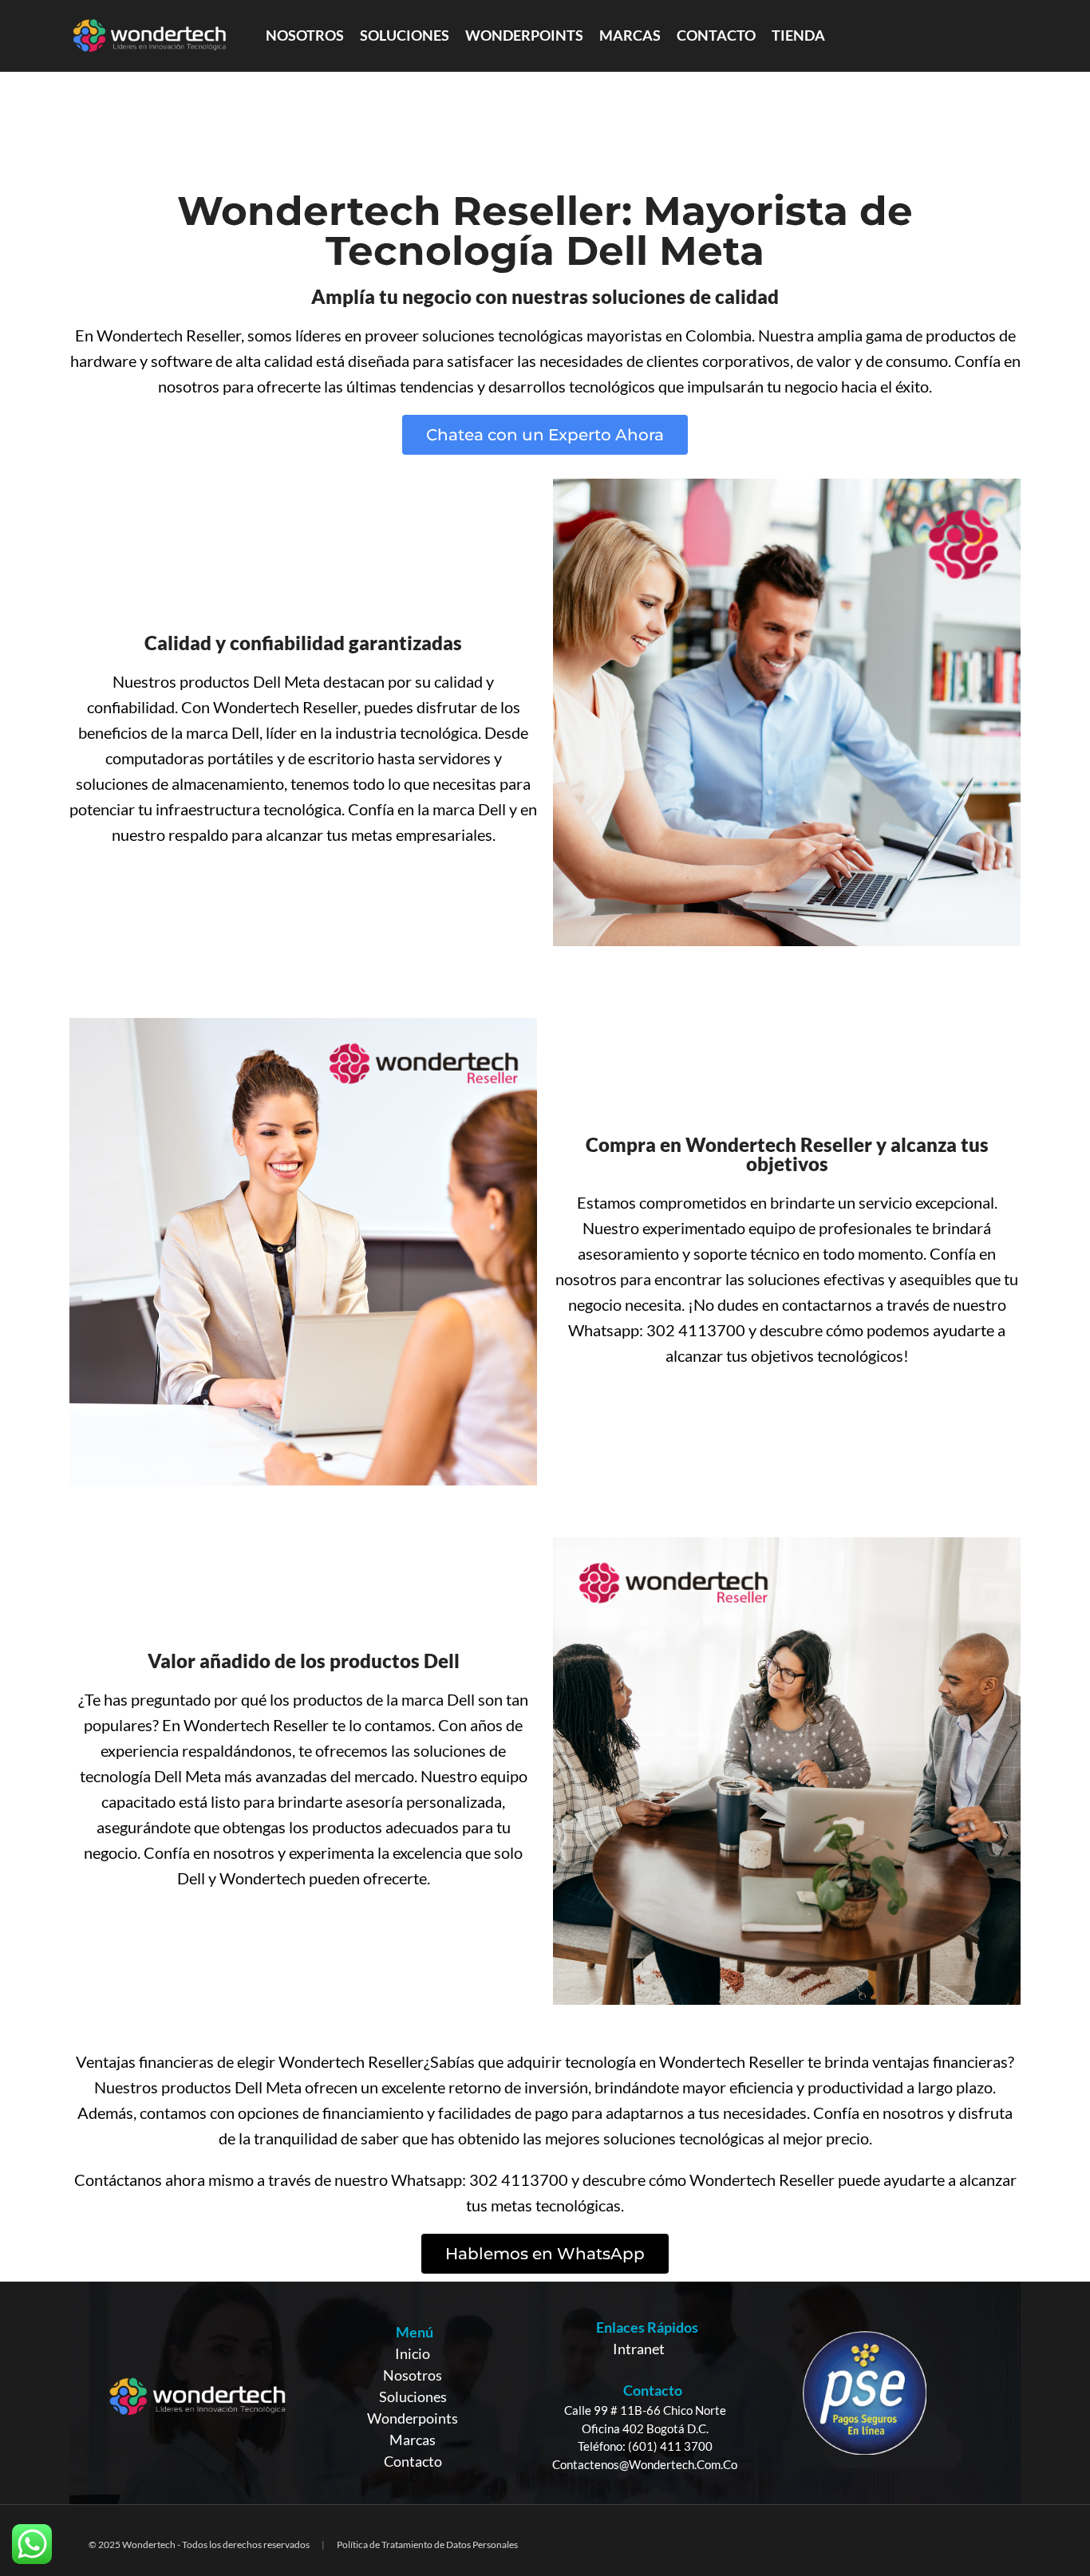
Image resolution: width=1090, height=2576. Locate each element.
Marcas (413, 2440)
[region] (545, 2393)
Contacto (413, 2461)
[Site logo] (149, 34)
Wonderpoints (413, 2418)
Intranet (639, 2349)
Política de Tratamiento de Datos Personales (427, 2544)
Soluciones (413, 2397)
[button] (545, 435)
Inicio (413, 2353)
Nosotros (413, 2375)
